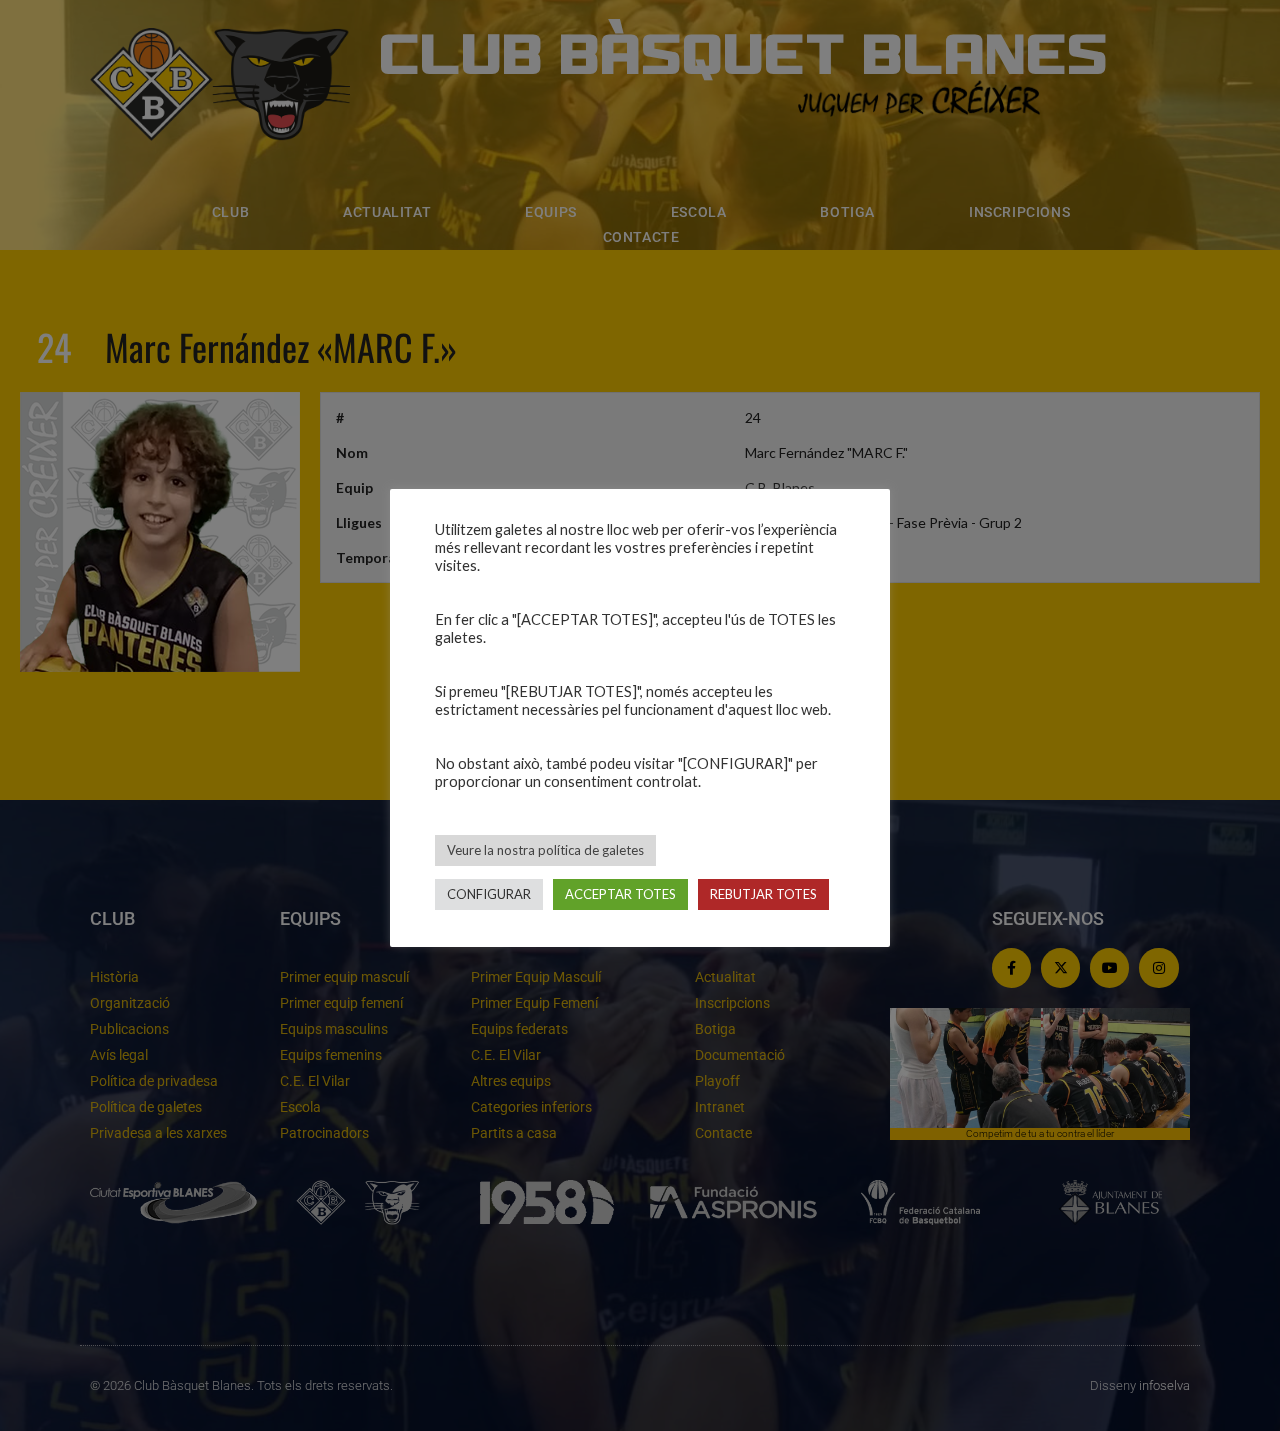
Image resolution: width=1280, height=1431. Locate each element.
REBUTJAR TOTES (763, 894)
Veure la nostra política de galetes (545, 850)
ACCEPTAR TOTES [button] (620, 894)
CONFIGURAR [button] (489, 894)
